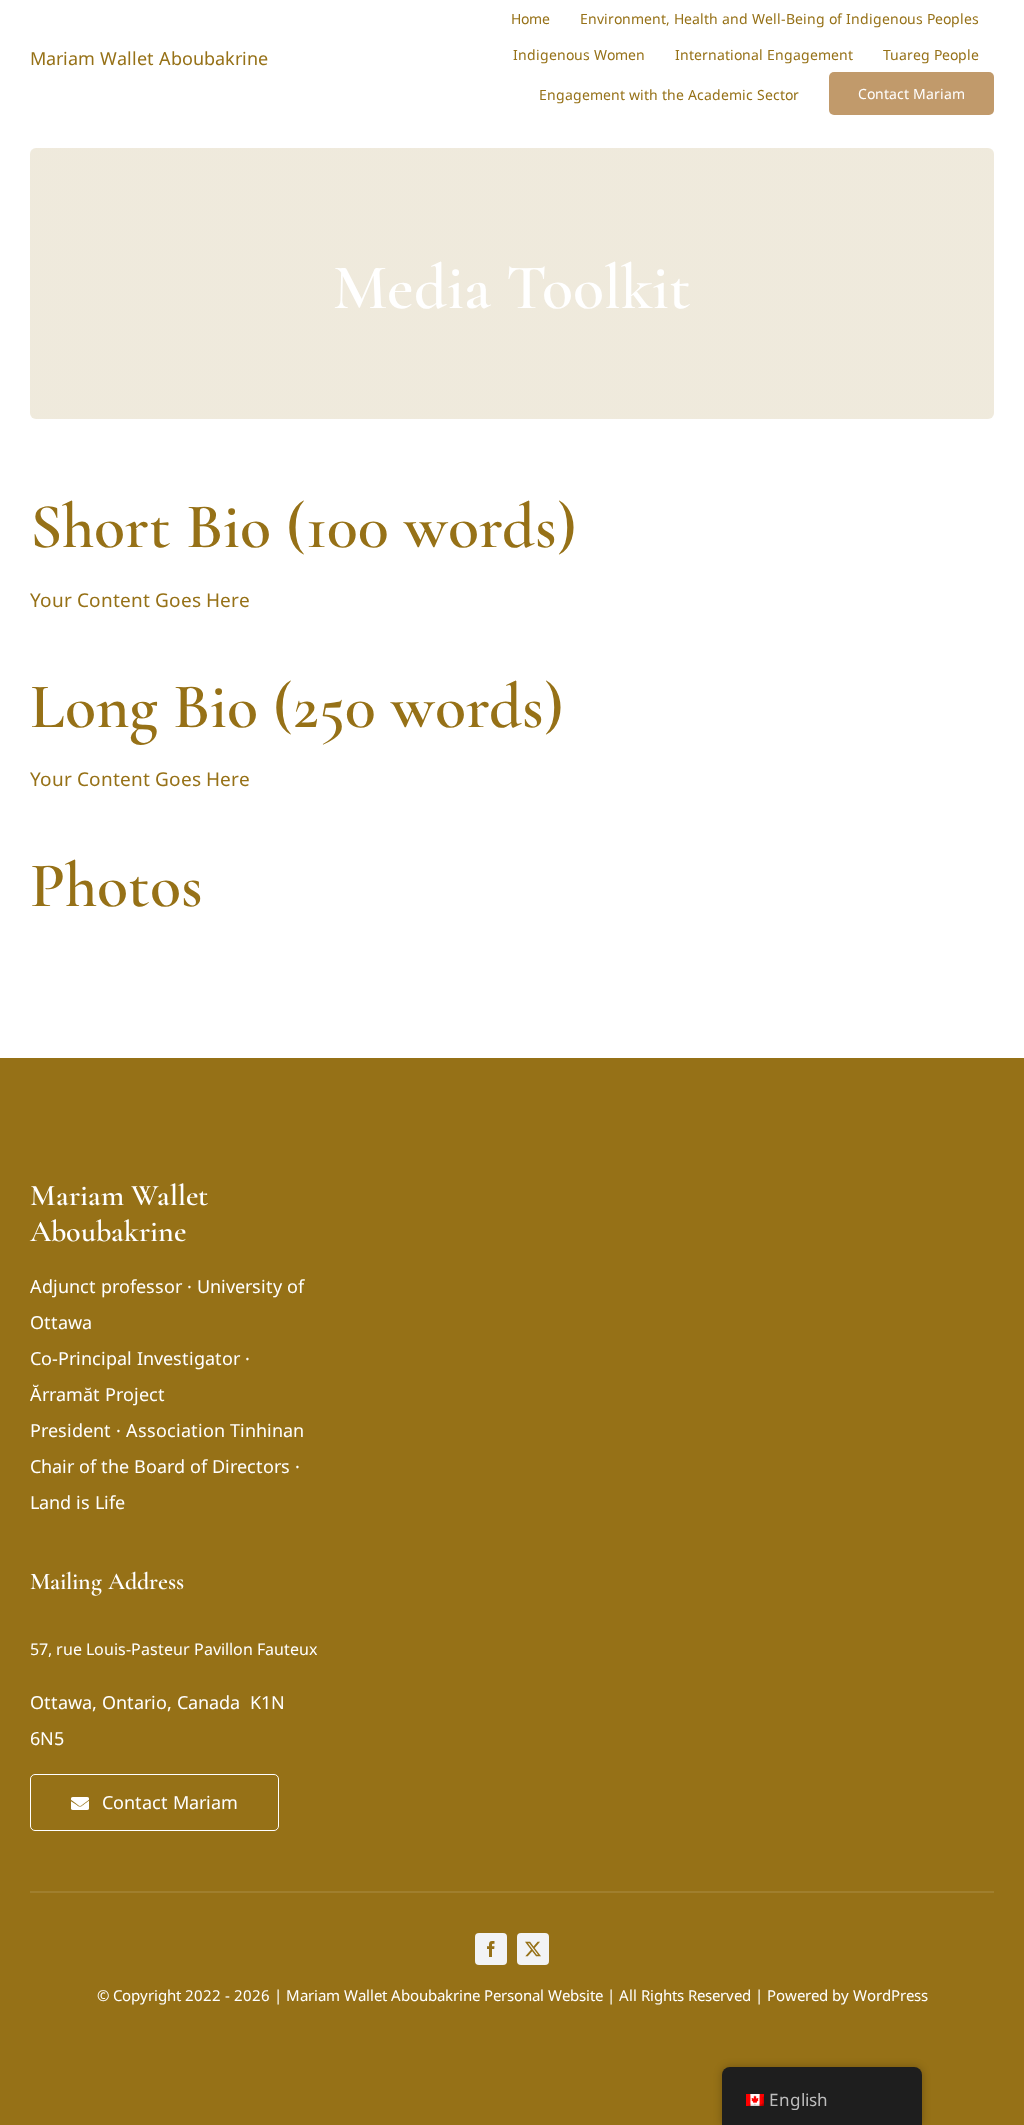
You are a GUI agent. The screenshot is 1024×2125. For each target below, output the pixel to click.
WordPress (890, 1995)
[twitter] (533, 1949)
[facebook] (491, 1949)
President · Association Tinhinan (167, 1430)
